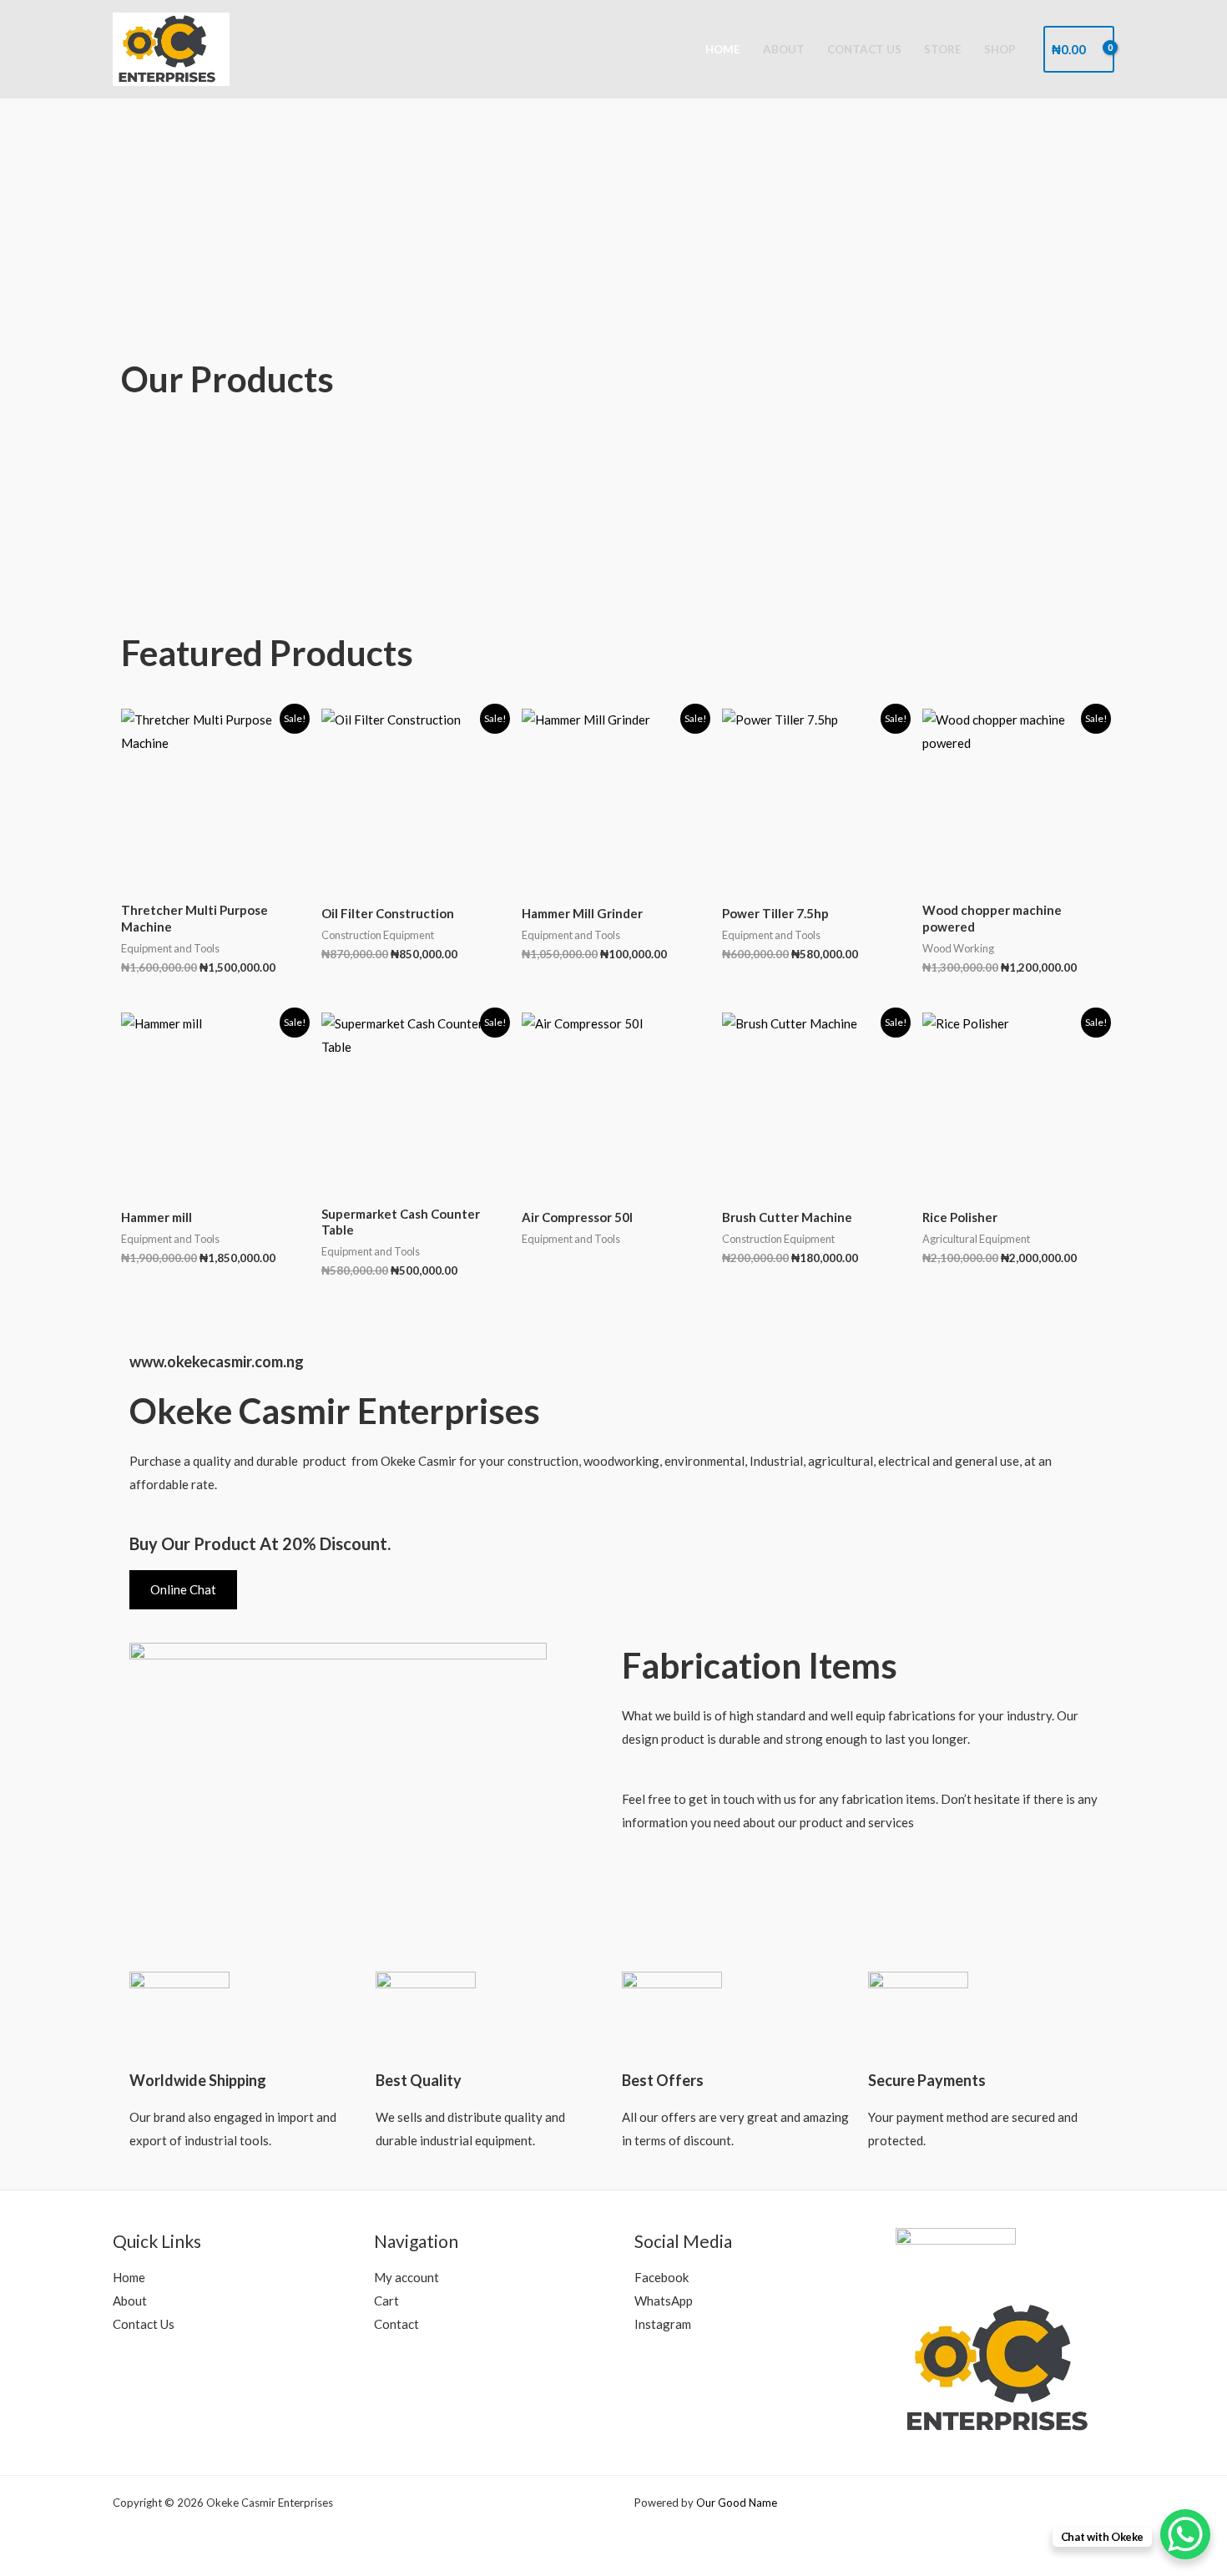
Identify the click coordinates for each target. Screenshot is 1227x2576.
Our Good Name (737, 2503)
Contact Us (864, 49)
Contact (396, 2324)
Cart (386, 2301)
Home (723, 49)
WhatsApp (664, 2301)
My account (406, 2277)
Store (943, 49)
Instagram (663, 2324)
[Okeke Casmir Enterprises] (171, 48)
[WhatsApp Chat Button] (1185, 2534)
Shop (1000, 49)
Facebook (661, 2277)
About (784, 49)
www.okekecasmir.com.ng (217, 1361)
